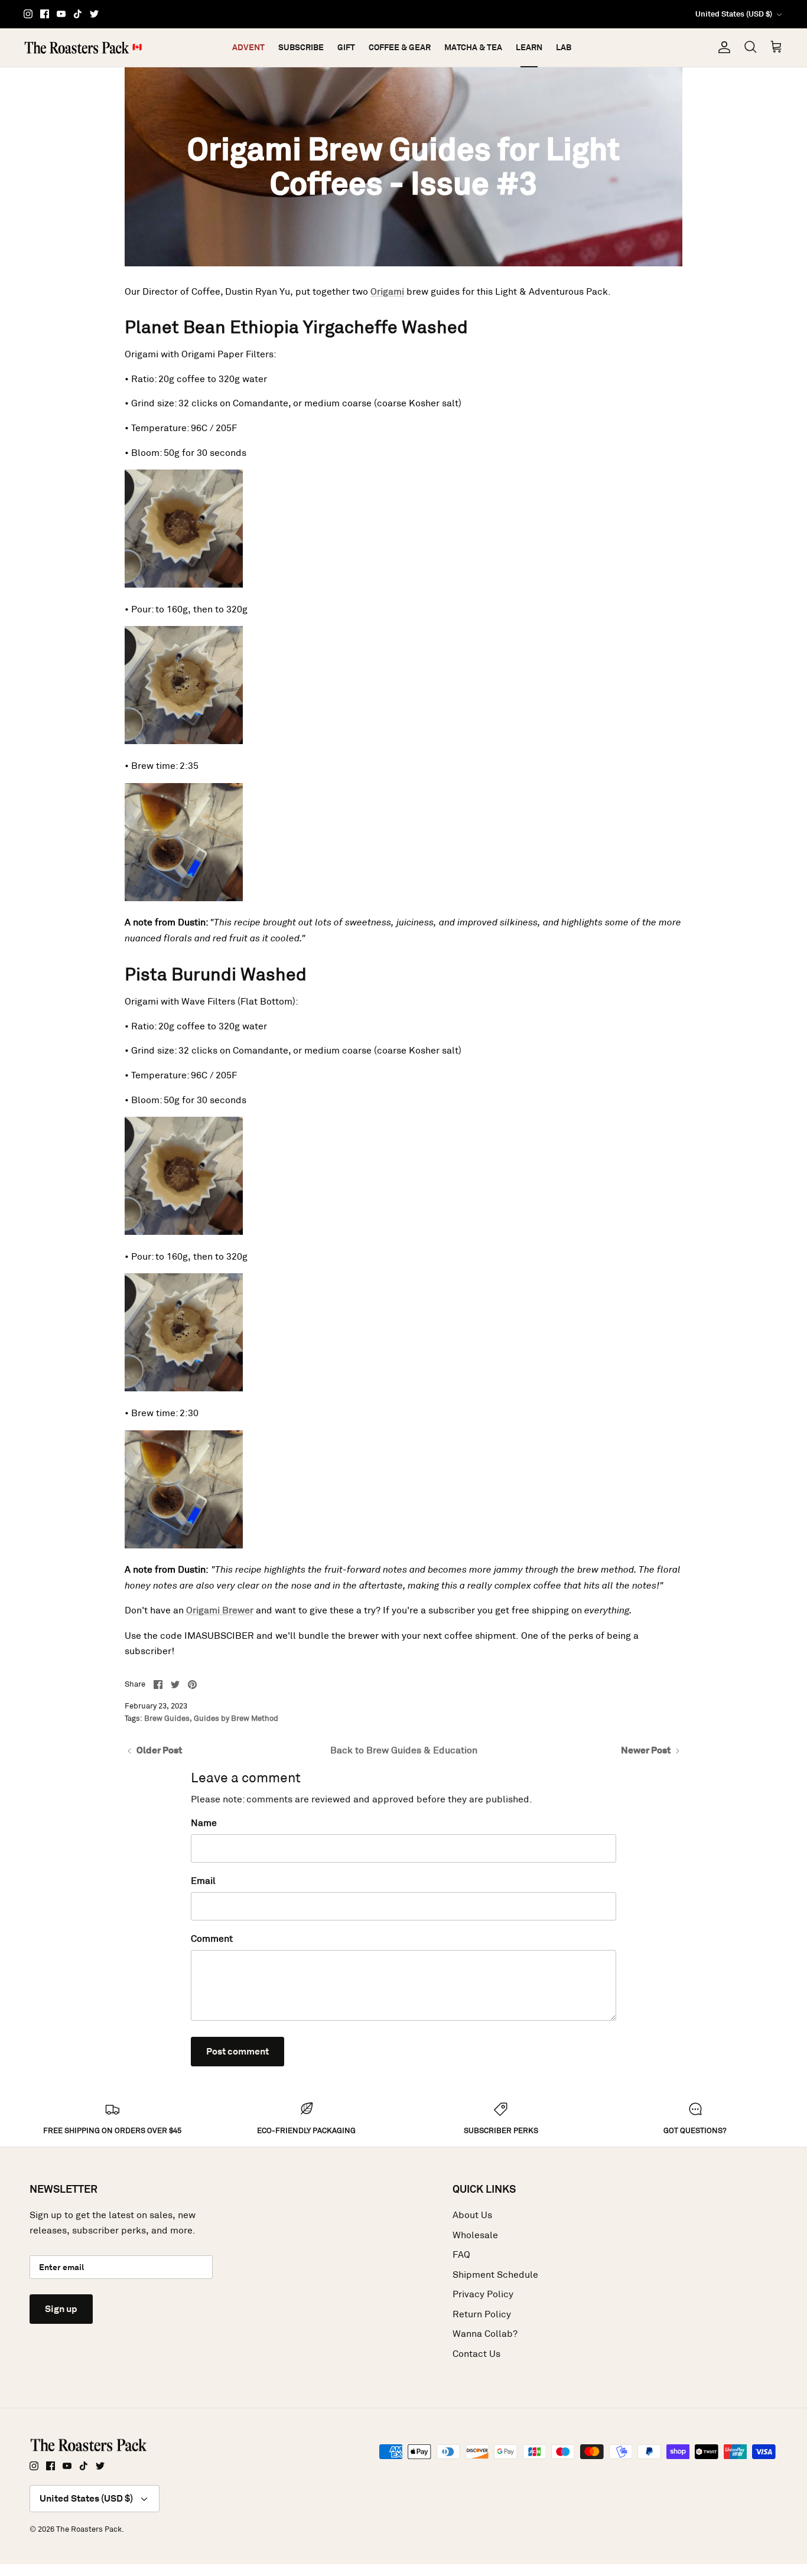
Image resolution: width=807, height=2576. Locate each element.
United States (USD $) (734, 14)
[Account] (722, 47)
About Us (472, 2215)
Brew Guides (167, 1718)
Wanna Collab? (485, 2334)
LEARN (529, 47)
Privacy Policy (483, 2294)
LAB (564, 47)
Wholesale (475, 2235)
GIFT (346, 47)
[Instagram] (28, 14)
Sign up (61, 2309)
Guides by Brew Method (236, 1718)
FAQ (461, 2254)
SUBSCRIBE (301, 47)
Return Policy (482, 2314)
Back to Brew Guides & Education (404, 1750)
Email (203, 1881)
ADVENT (248, 47)
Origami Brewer (220, 1610)
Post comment (237, 2051)
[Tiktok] (78, 14)
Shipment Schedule (495, 2275)
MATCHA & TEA (473, 47)
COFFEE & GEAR (400, 47)
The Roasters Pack (89, 2529)
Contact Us (476, 2354)
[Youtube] (61, 14)
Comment (212, 1938)
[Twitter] (94, 14)
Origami (387, 291)
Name (204, 1823)
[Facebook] (45, 14)
